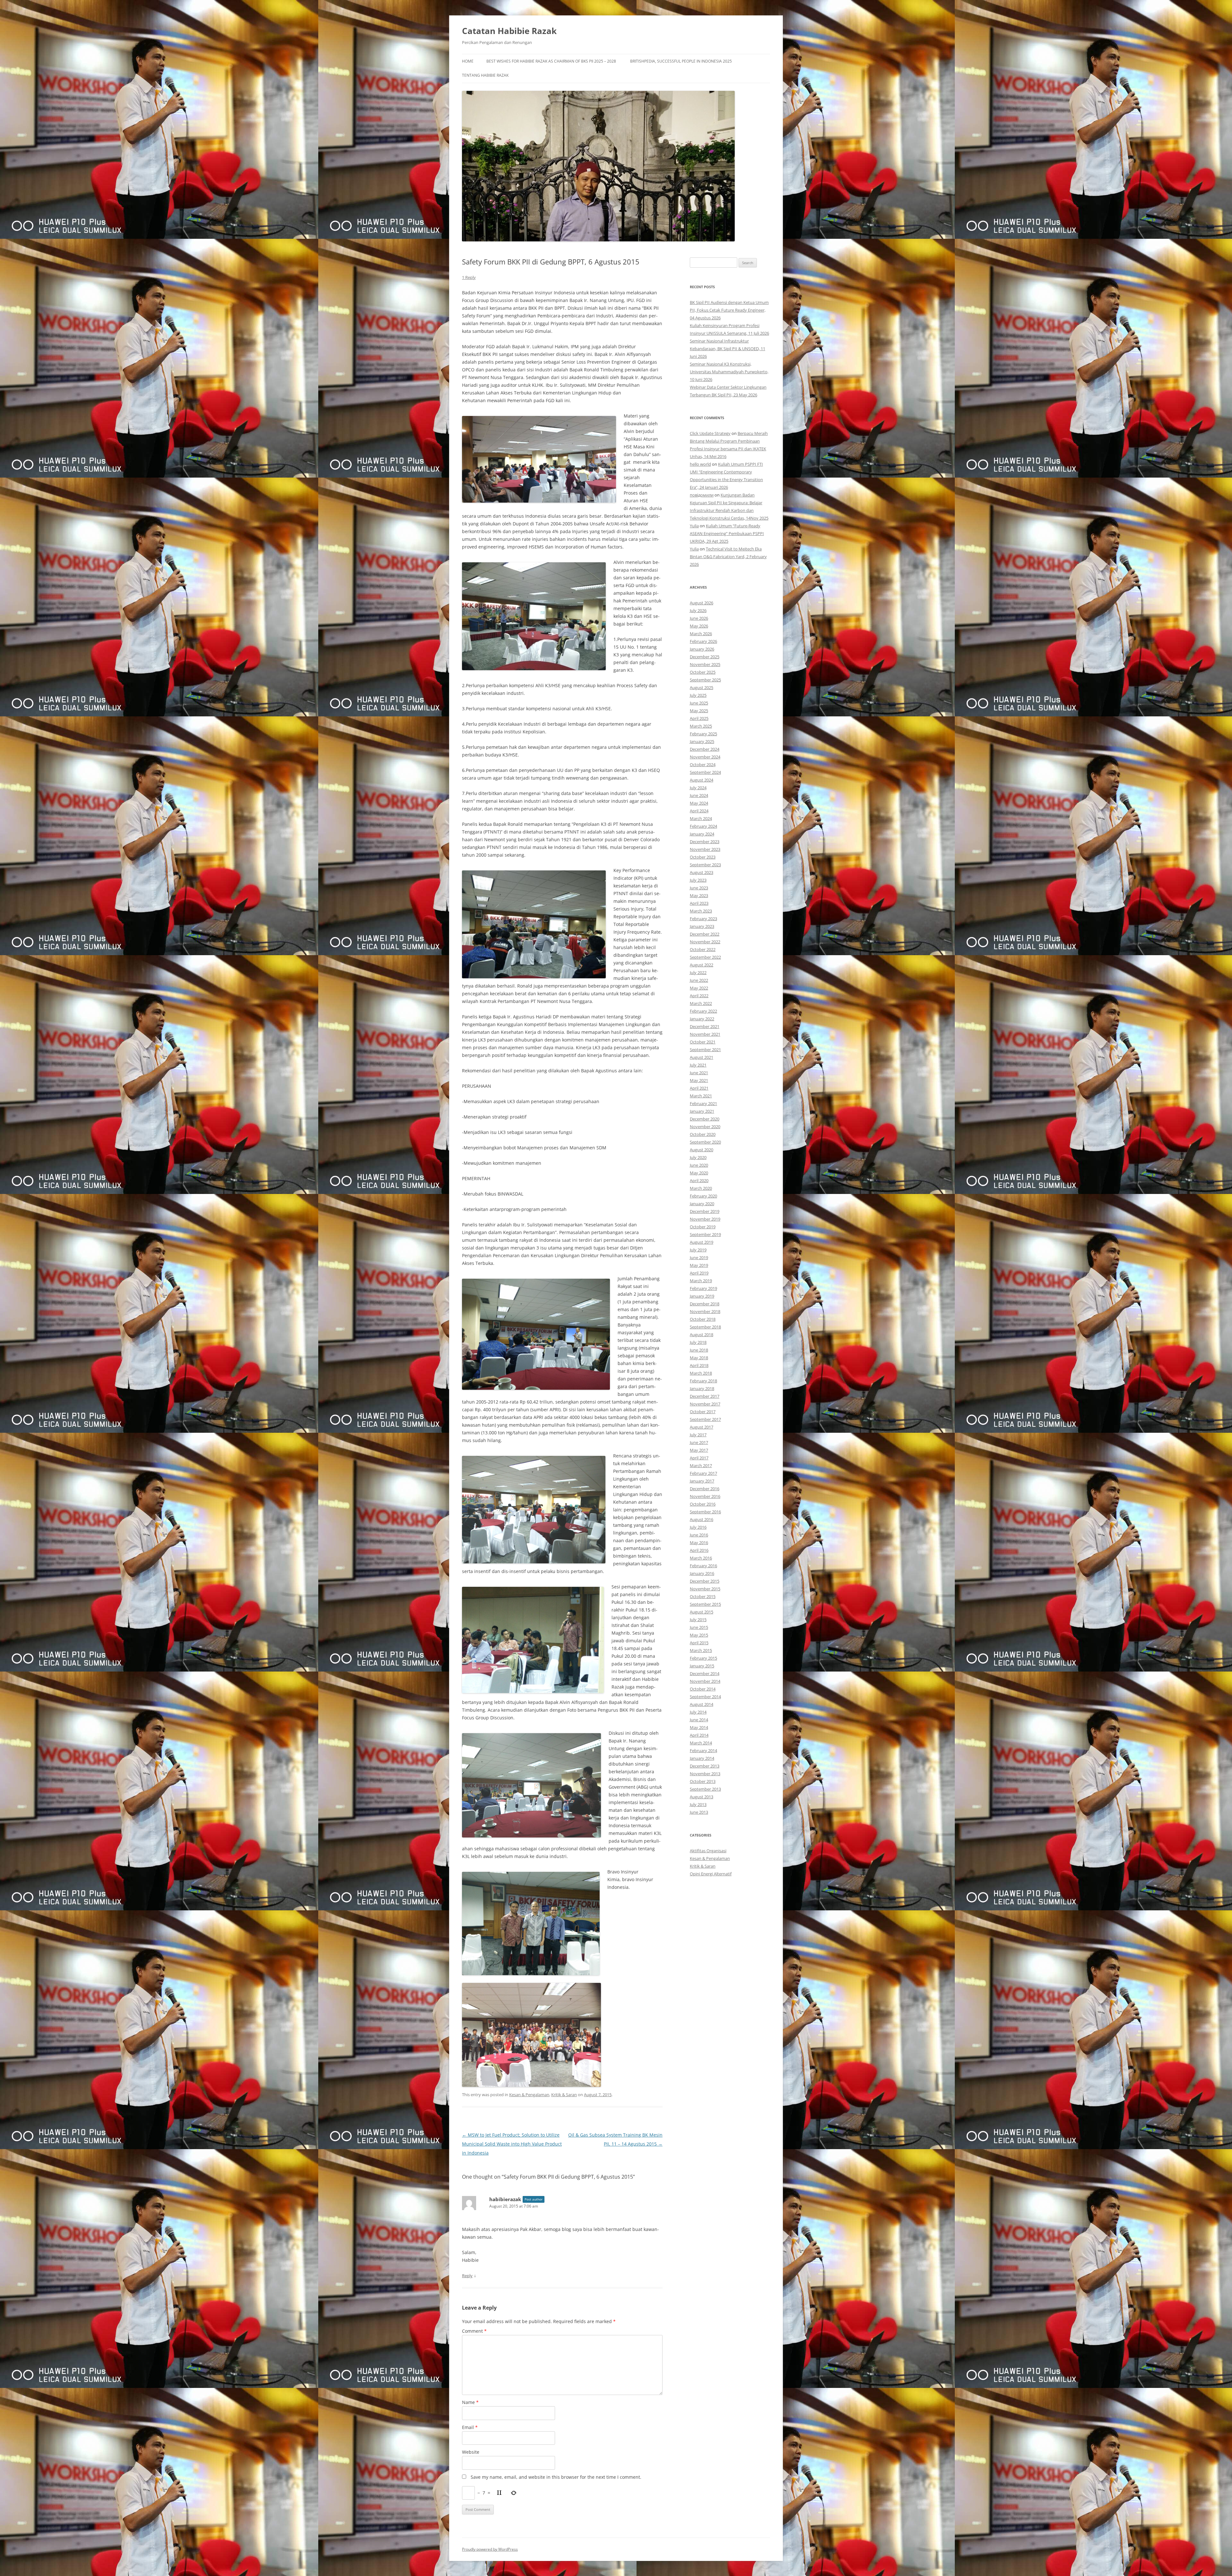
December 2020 (705, 1119)
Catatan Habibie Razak (509, 31)
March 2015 (701, 1650)
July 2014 (698, 1712)
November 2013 (705, 1774)
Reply (467, 2276)
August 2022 (702, 965)
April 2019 (699, 1273)
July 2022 (698, 972)
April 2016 (699, 1550)
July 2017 (698, 1435)
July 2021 (698, 1065)
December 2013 (705, 1766)
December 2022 (705, 934)
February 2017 (703, 1473)
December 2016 (705, 1489)
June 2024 (699, 795)
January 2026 (702, 649)
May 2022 (699, 988)
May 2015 (699, 1635)
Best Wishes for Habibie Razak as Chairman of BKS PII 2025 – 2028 (551, 61)
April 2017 (699, 1458)
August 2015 (702, 1612)
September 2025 (705, 680)
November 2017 (705, 1404)
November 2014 (705, 1681)
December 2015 (705, 1581)
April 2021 (699, 1088)
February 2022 (703, 1011)
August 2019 (702, 1242)
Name (470, 2402)
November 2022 (705, 942)
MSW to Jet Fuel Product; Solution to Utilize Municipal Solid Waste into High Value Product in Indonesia (512, 2144)
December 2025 (705, 657)
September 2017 (705, 1419)
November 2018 (705, 1311)
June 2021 (699, 1073)
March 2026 (701, 634)
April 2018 (699, 1365)
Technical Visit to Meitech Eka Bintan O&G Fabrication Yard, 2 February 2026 (728, 557)
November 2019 (705, 1219)
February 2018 (703, 1381)
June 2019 (699, 1258)
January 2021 (702, 1111)
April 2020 (699, 1180)
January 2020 (702, 1204)
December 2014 (705, 1673)
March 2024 (701, 818)
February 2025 (703, 734)
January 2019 (702, 1296)
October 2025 (703, 672)
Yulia (694, 526)
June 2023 (699, 888)
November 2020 (705, 1127)
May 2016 (699, 1543)
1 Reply (469, 277)
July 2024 (698, 788)
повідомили (702, 495)
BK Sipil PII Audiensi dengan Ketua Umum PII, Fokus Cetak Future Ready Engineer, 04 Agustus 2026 (729, 310)
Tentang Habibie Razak (485, 75)
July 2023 (698, 880)
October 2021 (703, 1042)
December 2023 (705, 842)
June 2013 (699, 1812)
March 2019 (701, 1281)
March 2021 (701, 1096)
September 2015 (705, 1604)
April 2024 (699, 811)
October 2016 (703, 1504)
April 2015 (699, 1643)
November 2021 (705, 1034)
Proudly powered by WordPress (490, 2549)
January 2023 (702, 926)
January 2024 (702, 834)
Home (468, 61)
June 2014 (699, 1720)
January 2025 (702, 741)
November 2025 (705, 664)
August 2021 (702, 1057)
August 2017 (702, 1427)
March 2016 (701, 1558)
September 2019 (705, 1234)
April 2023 (699, 903)
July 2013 (698, 1804)
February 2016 (703, 1566)
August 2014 (702, 1704)
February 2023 (703, 919)
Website (471, 2452)
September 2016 (705, 1512)
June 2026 (699, 618)
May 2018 (699, 1358)
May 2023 (699, 895)
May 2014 (699, 1727)
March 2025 (701, 726)
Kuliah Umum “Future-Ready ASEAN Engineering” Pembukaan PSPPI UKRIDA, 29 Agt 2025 (727, 533)
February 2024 (703, 826)
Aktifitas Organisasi (708, 1851)
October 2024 (703, 765)
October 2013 (703, 1781)
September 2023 (705, 865)
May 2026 (699, 626)
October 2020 (703, 1134)
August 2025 (702, 687)
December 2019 (705, 1211)
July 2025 (698, 695)
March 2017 (701, 1465)
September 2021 (705, 1050)
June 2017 (699, 1442)
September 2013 (705, 1789)
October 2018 (703, 1319)
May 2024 (699, 803)
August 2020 (702, 1150)
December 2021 (705, 1026)
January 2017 (702, 1481)
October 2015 (703, 1596)
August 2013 (702, 1797)
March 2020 (701, 1188)
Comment (474, 2331)
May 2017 (699, 1450)
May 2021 (699, 1080)
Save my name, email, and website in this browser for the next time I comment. (556, 2477)
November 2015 (705, 1589)
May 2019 (699, 1265)
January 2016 (702, 1573)
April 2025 (699, 718)
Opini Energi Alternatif (711, 1874)
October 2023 (703, 857)
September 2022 (705, 957)
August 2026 (702, 603)
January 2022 (702, 1019)
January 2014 (702, 1758)
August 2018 (702, 1335)
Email (470, 2427)
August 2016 (702, 1519)
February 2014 (703, 1750)
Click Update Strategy (710, 433)
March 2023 (701, 911)
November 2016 (705, 1496)
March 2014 (701, 1743)
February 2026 (703, 641)
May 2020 (699, 1173)
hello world (700, 464)
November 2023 (705, 849)
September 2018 (705, 1327)
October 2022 (703, 949)
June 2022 (699, 980)
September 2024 (705, 772)
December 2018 (705, 1304)
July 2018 (698, 1342)
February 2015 (703, 1658)
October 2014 (703, 1689)
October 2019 (703, 1227)
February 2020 (703, 1196)
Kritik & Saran (564, 2095)
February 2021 (703, 1103)
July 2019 (698, 1250)
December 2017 (705, 1396)
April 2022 (699, 996)
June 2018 (699, 1350)
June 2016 (699, 1535)
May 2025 (699, 711)
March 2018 (701, 1373)
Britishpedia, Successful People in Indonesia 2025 (681, 61)
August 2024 (702, 780)
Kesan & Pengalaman (529, 2095)
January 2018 (702, 1388)
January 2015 (702, 1666)
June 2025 (699, 703)
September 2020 (705, 1142)
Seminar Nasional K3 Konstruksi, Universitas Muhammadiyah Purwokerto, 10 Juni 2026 (729, 372)
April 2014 (699, 1735)
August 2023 (702, 872)
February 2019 (703, 1288)
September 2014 (705, 1697)
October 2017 (703, 1412)
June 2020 (699, 1165)
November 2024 (705, 757)
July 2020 (698, 1157)
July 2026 (698, 610)
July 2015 (698, 1620)
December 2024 (705, 749)
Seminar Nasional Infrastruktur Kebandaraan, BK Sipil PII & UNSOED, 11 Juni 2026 (727, 349)
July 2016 (698, 1527)
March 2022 (701, 1003)
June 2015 (699, 1627)
